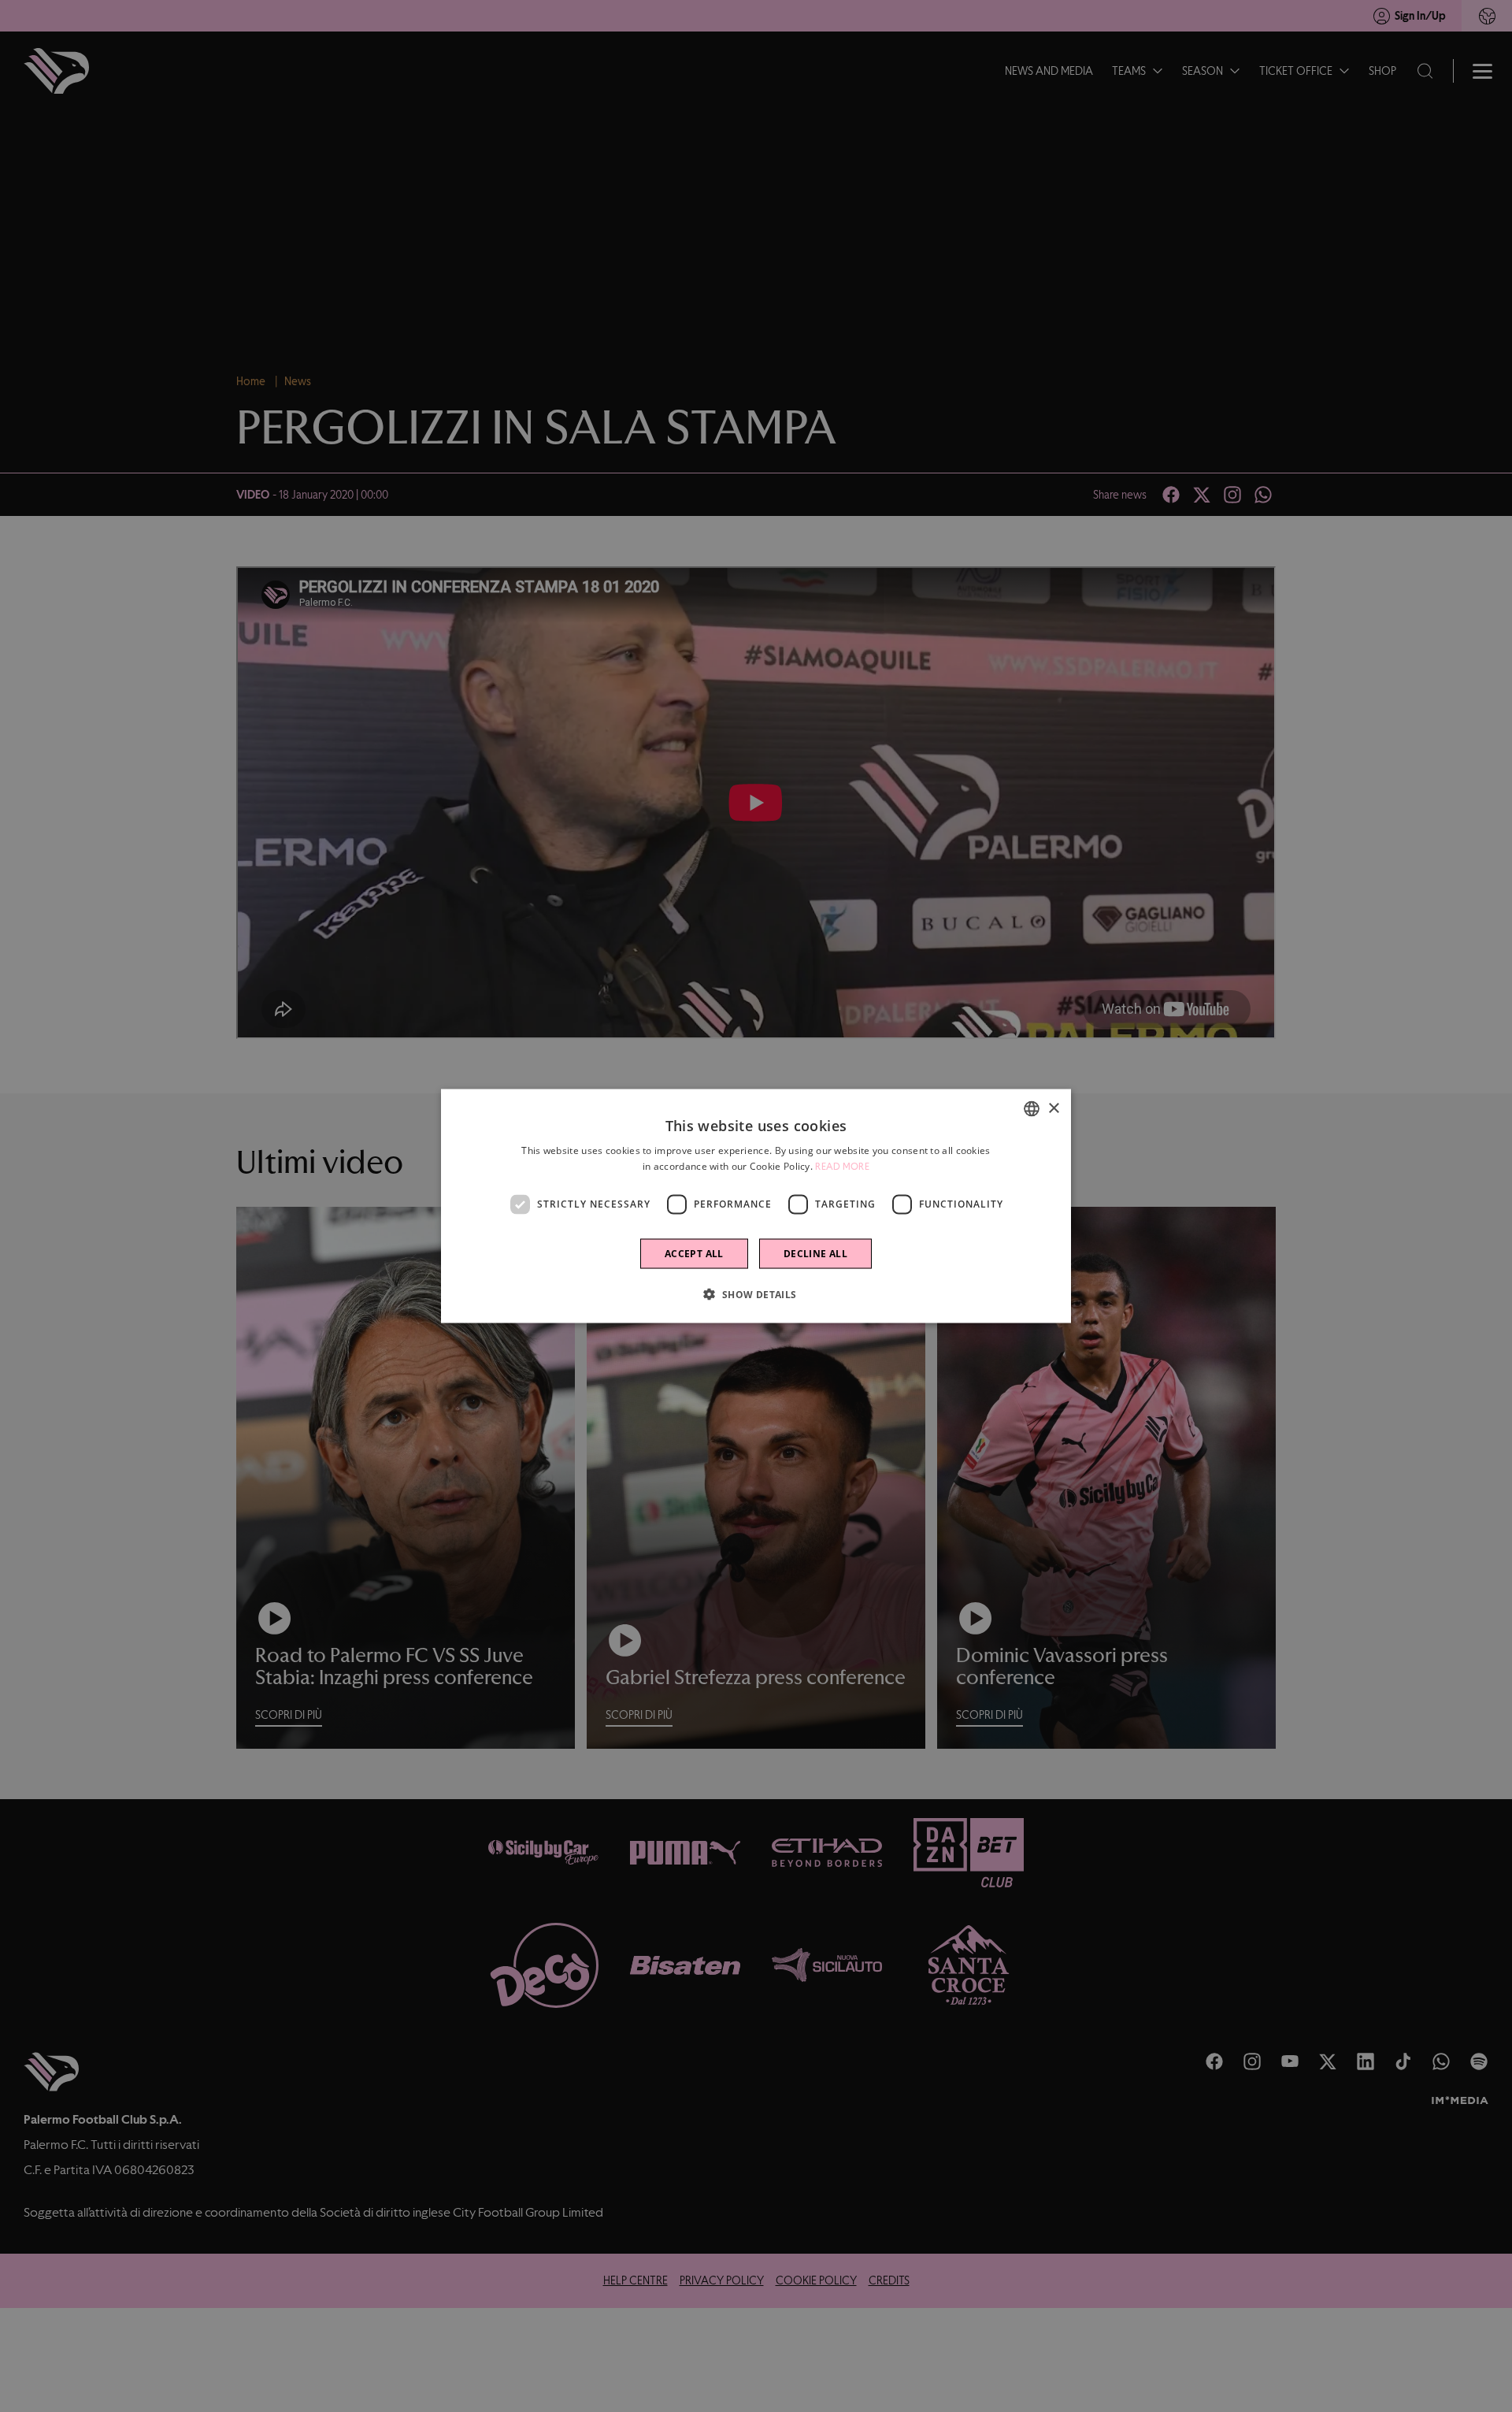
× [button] (1053, 1108)
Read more (842, 1167)
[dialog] (756, 1206)
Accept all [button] (694, 1253)
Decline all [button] (815, 1253)
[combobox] (1032, 1109)
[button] (756, 1293)
